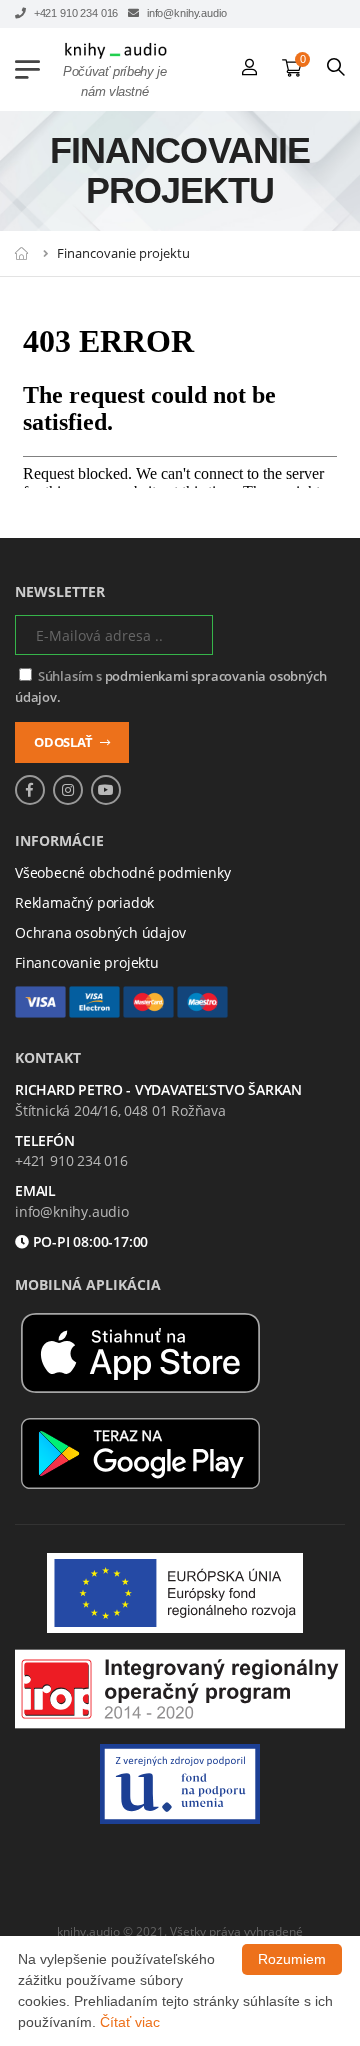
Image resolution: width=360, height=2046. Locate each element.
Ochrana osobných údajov (100, 932)
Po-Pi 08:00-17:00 (89, 1242)
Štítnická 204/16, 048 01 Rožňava (120, 1110)
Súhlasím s (170, 686)
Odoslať (64, 742)
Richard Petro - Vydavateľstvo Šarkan (158, 1090)
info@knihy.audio (185, 13)
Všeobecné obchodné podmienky (123, 872)
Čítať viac (130, 2022)
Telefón (45, 1141)
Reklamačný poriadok (84, 902)
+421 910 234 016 (74, 13)
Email (35, 1191)
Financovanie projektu (87, 962)
